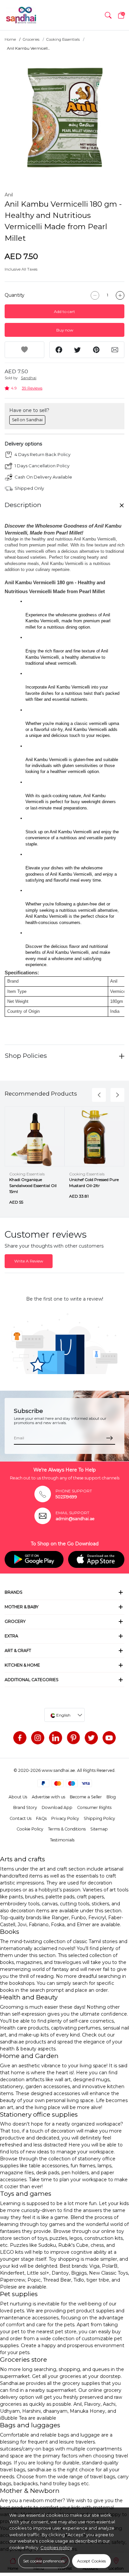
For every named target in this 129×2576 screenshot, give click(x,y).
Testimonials (62, 1840)
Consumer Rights (94, 1807)
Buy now (65, 330)
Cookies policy (56, 2548)
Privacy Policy (65, 1818)
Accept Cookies (91, 2561)
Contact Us (21, 1818)
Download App (57, 1807)
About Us (18, 1797)
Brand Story (25, 1807)
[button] (108, 15)
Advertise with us (48, 1797)
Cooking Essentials (63, 39)
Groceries (31, 39)
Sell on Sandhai (27, 420)
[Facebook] (20, 1738)
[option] (64, 118)
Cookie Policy (30, 1829)
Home (10, 39)
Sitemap (99, 1829)
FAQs (41, 1818)
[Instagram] (38, 1738)
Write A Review (29, 1261)
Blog (111, 1797)
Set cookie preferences (44, 2561)
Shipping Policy (99, 1818)
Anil (9, 195)
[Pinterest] (73, 1738)
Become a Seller (86, 1797)
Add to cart (64, 311)
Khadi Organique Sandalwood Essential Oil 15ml (33, 1185)
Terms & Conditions (67, 1829)
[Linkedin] (56, 1738)
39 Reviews (32, 388)
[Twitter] (91, 1738)
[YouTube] (109, 1738)
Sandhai (29, 378)
